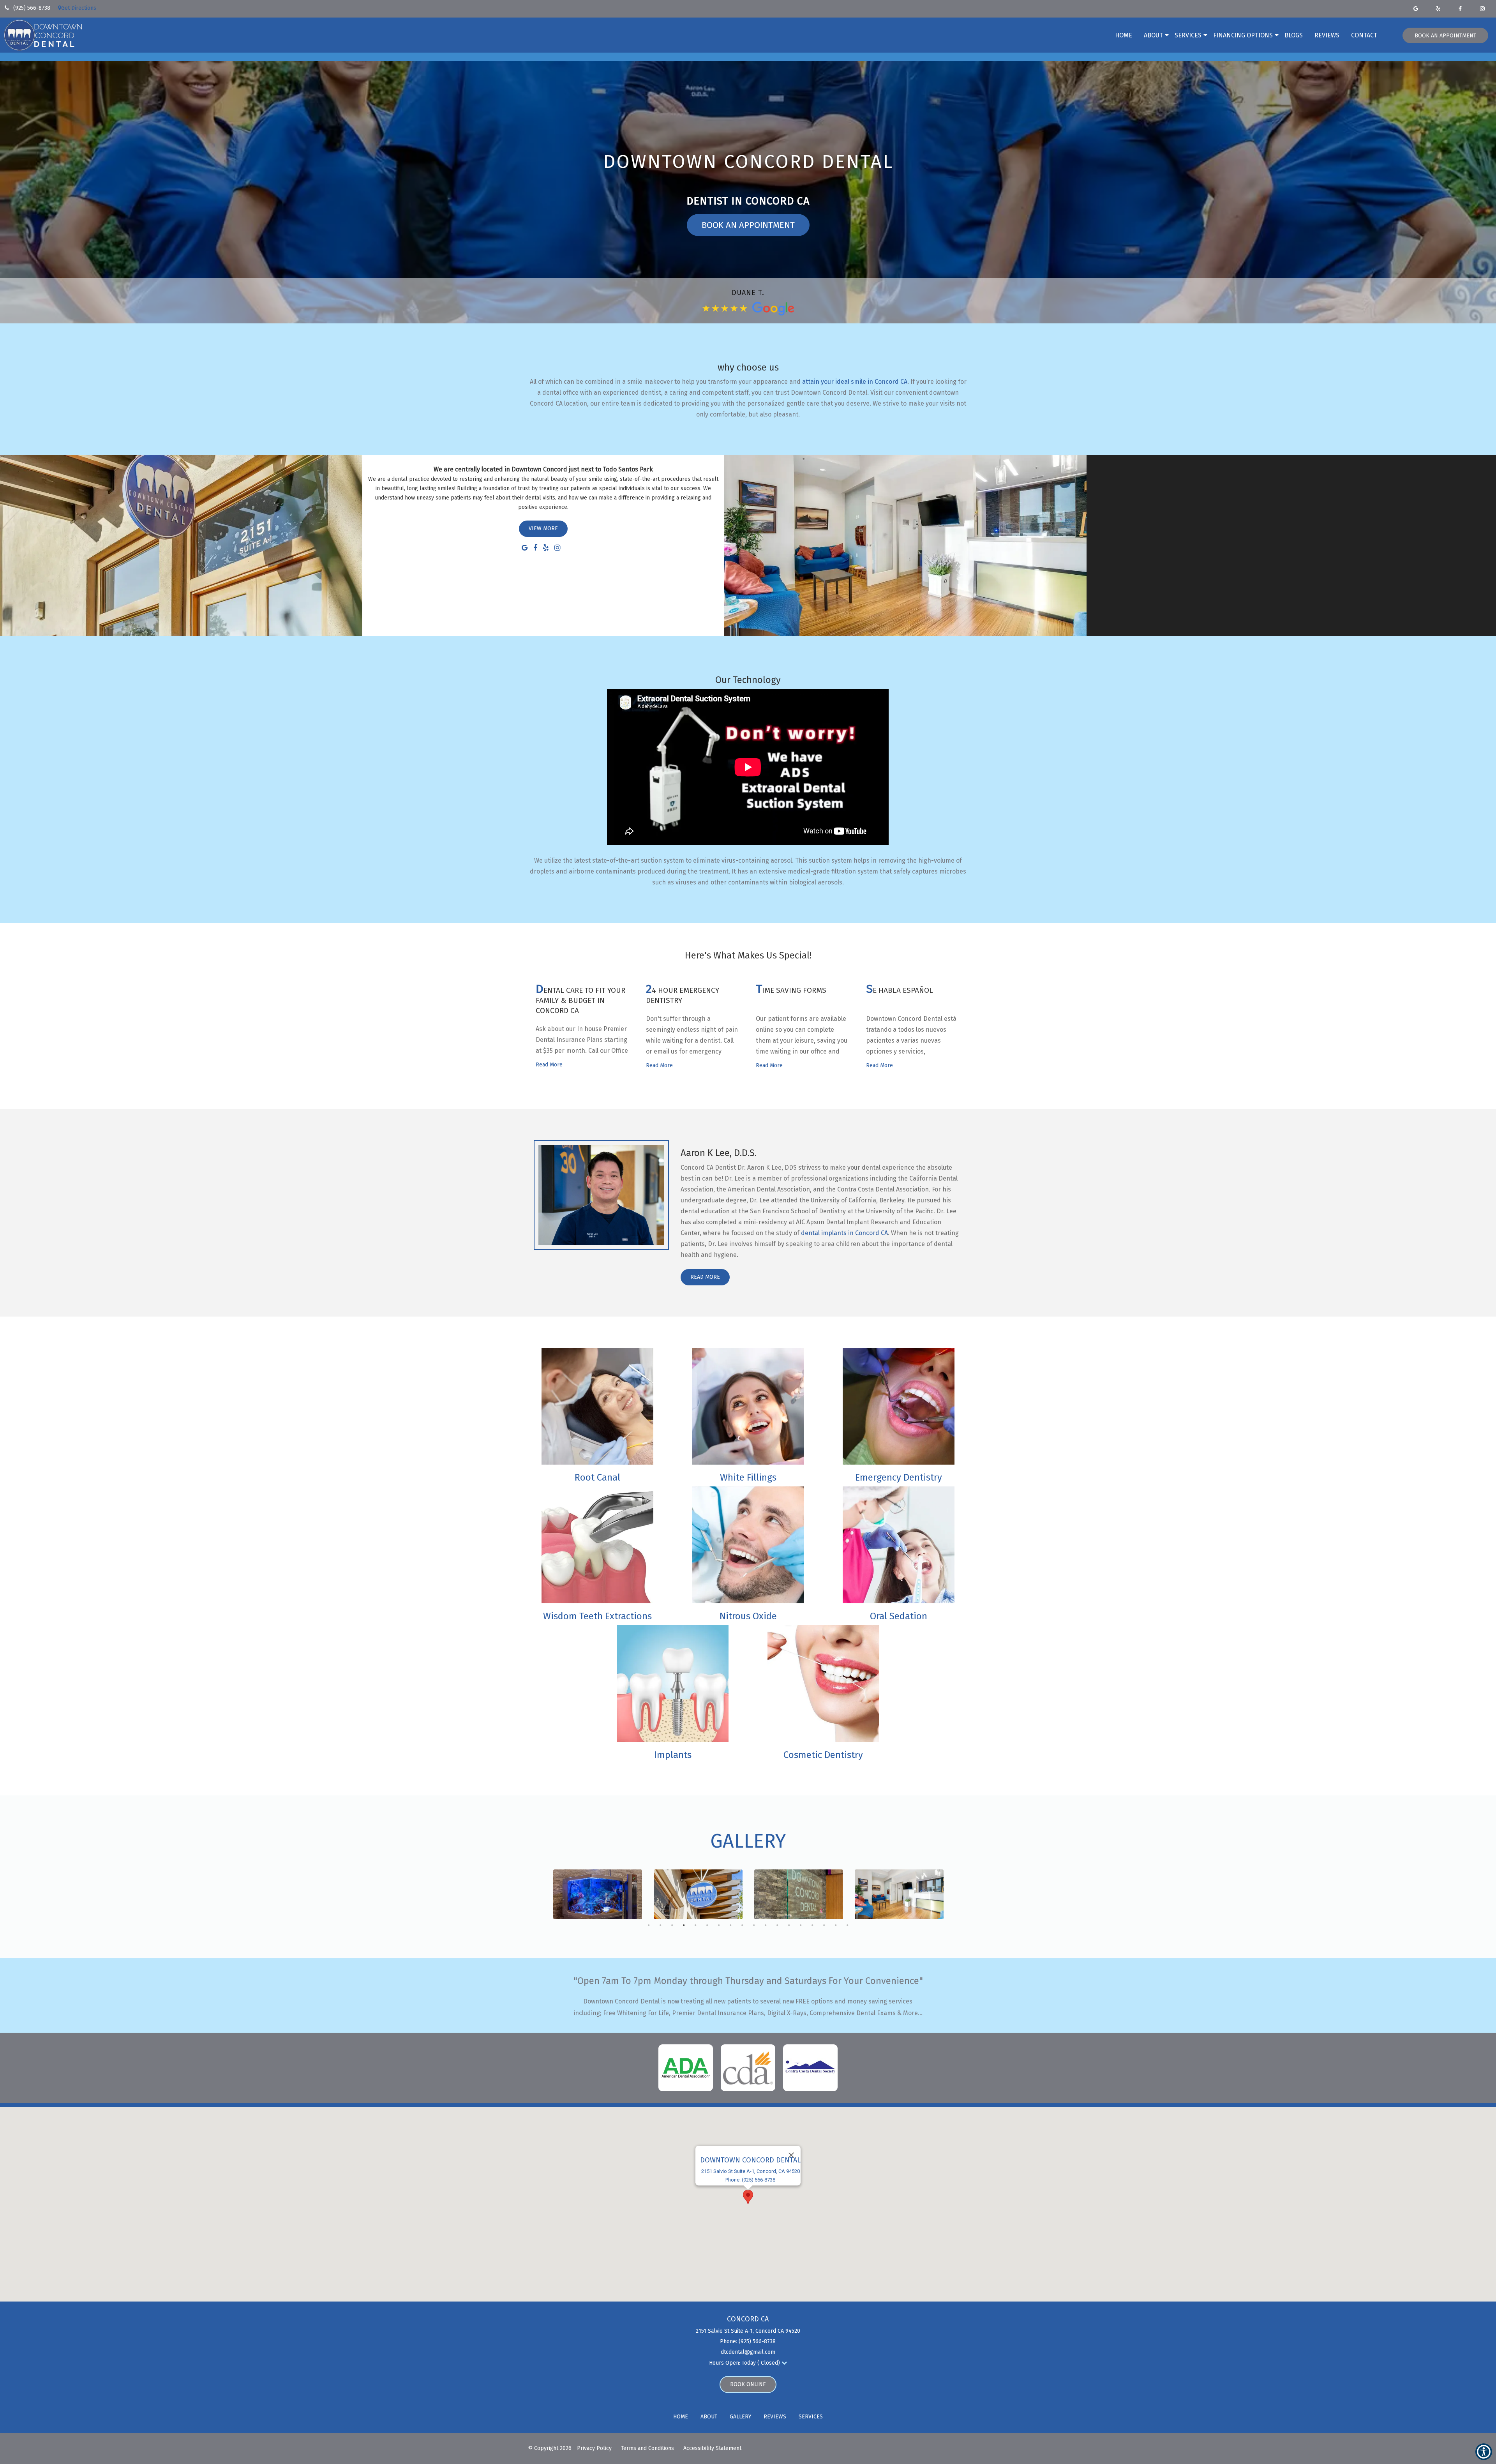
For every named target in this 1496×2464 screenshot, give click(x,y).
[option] (598, 1894)
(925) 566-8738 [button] (31, 8)
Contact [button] (1364, 35)
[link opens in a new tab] (1417, 9)
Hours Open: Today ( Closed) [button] (745, 2363)
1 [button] (647, 1923)
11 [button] (764, 1923)
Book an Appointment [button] (1445, 36)
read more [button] (549, 1065)
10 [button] (752, 1923)
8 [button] (729, 1923)
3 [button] (670, 1923)
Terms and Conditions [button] (647, 2448)
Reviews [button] (1327, 35)
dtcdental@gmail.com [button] (748, 2352)
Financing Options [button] (1243, 35)
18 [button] (845, 1923)
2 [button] (658, 1923)
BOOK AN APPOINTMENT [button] (748, 225)
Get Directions (79, 8)
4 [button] (682, 1923)
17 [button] (834, 1923)
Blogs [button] (1294, 35)
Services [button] (1188, 35)
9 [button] (740, 1923)
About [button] (1153, 35)
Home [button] (1124, 35)
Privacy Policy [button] (594, 2448)
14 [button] (799, 1923)
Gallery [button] (740, 2417)
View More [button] (543, 529)
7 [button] (717, 1923)
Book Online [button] (748, 2384)
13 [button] (787, 1923)
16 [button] (822, 1923)
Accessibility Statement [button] (712, 2448)
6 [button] (705, 1923)
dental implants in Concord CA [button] (844, 1233)
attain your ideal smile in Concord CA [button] (855, 382)
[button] (56, 7)
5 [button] (693, 1923)
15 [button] (810, 1923)
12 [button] (775, 1923)
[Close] (791, 2155)
